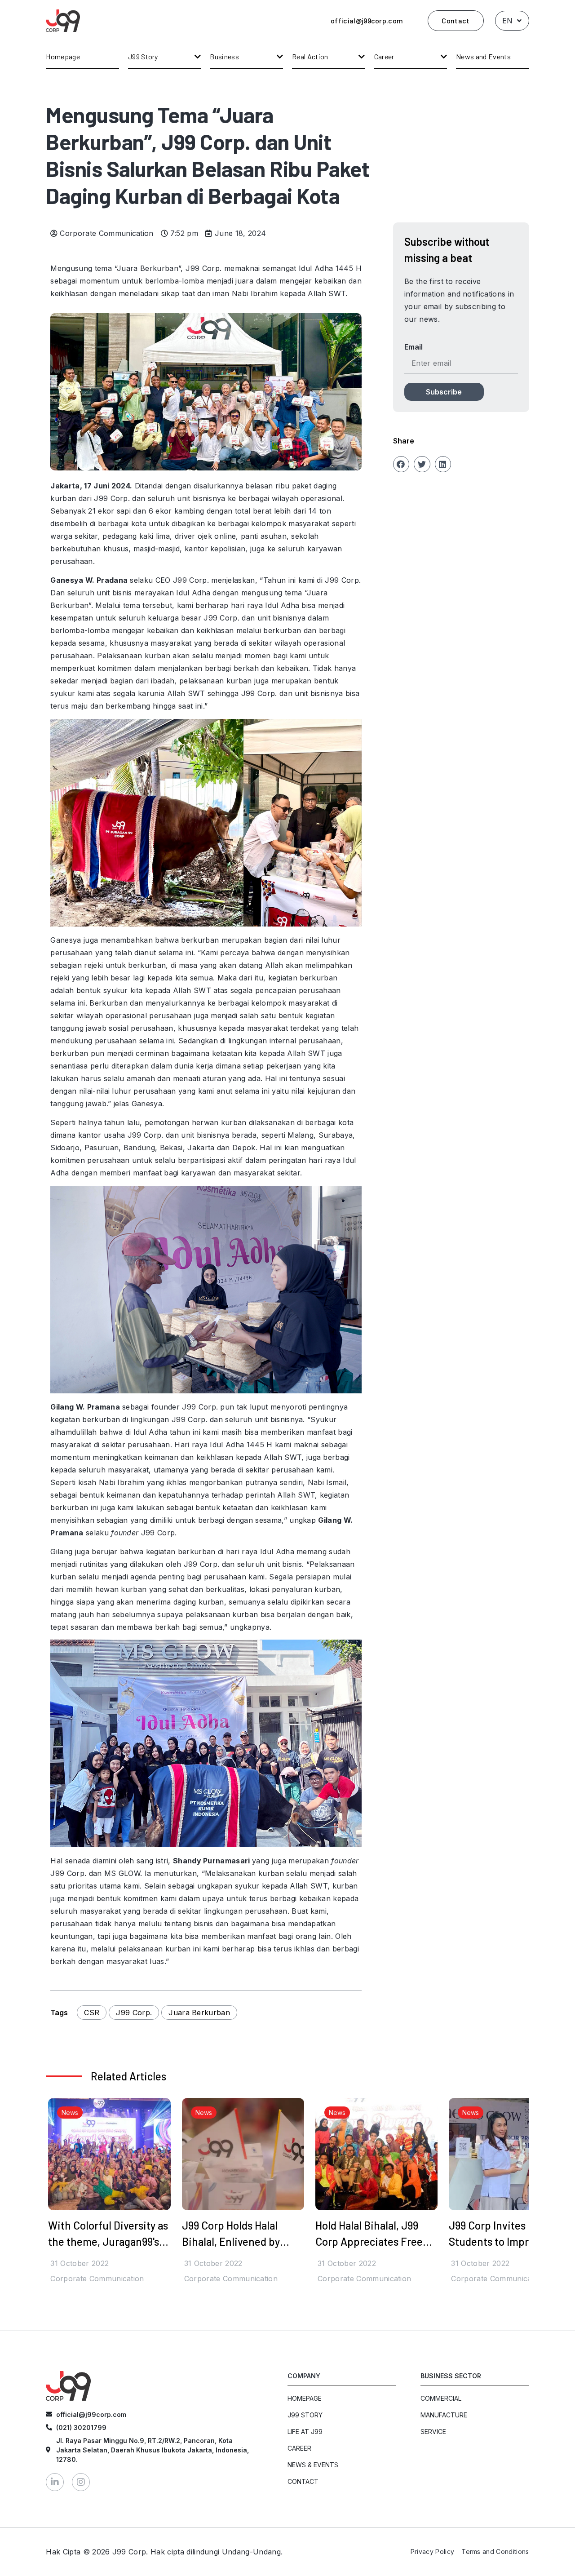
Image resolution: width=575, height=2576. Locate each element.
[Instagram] (81, 2482)
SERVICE (433, 2432)
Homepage (63, 56)
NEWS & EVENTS (313, 2465)
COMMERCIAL (441, 2398)
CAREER (299, 2448)
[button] (401, 464)
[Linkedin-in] (55, 2482)
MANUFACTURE (444, 2415)
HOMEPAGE (305, 2398)
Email (414, 347)
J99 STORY (305, 2415)
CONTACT (303, 2481)
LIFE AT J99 (305, 2432)
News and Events (483, 56)
